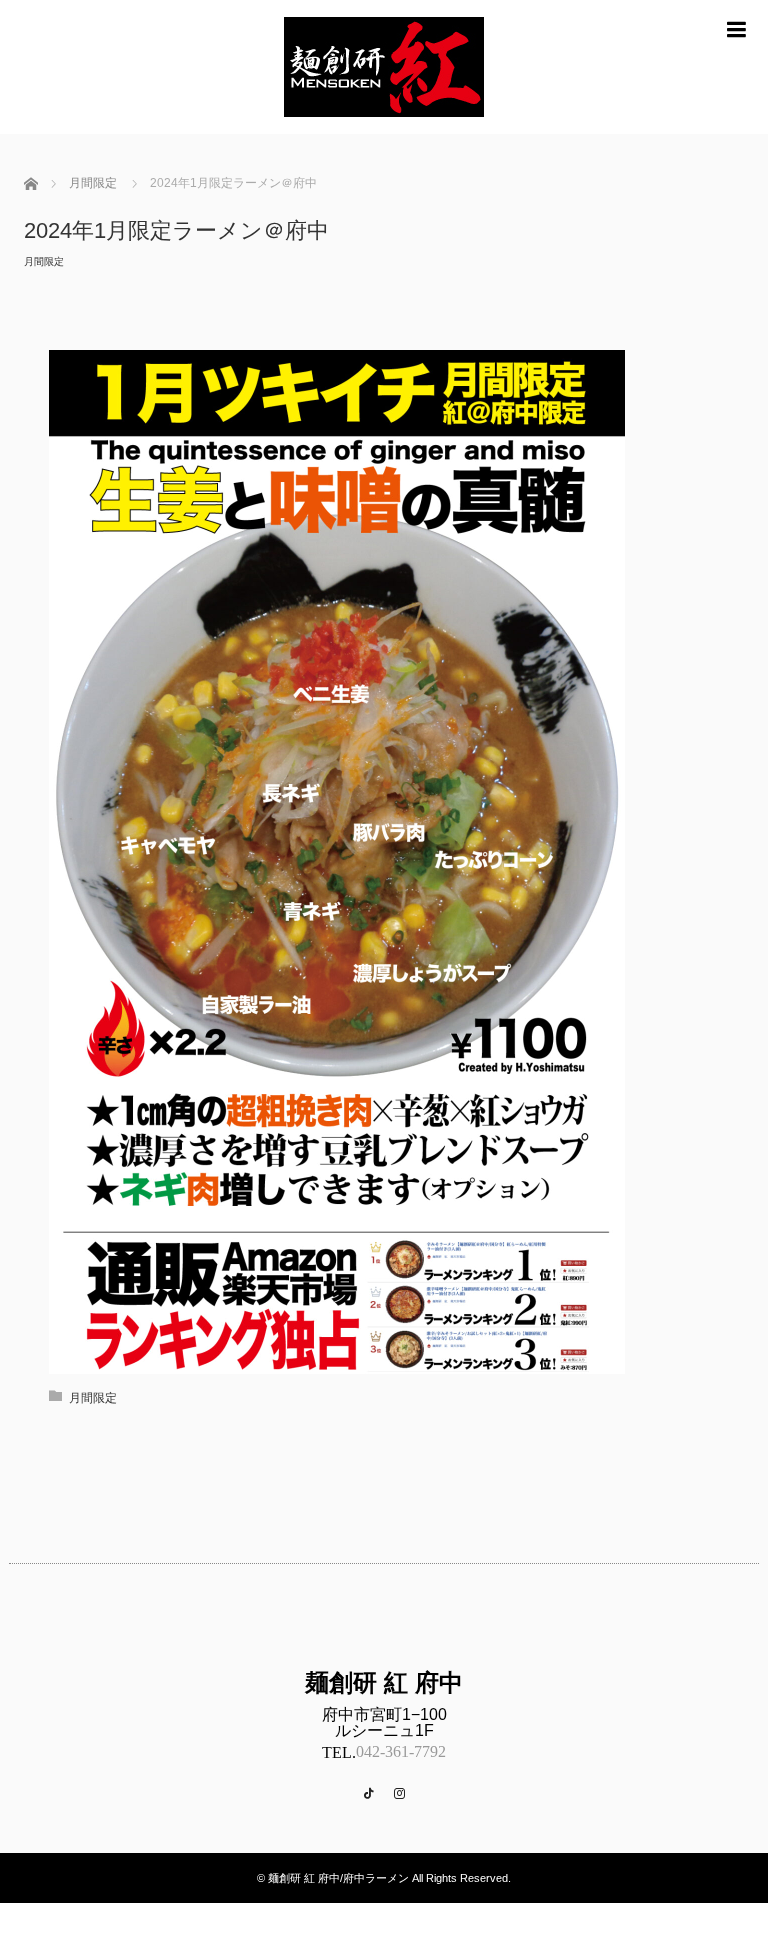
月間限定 (44, 261)
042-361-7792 (401, 1751)
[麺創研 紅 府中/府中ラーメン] (384, 125)
